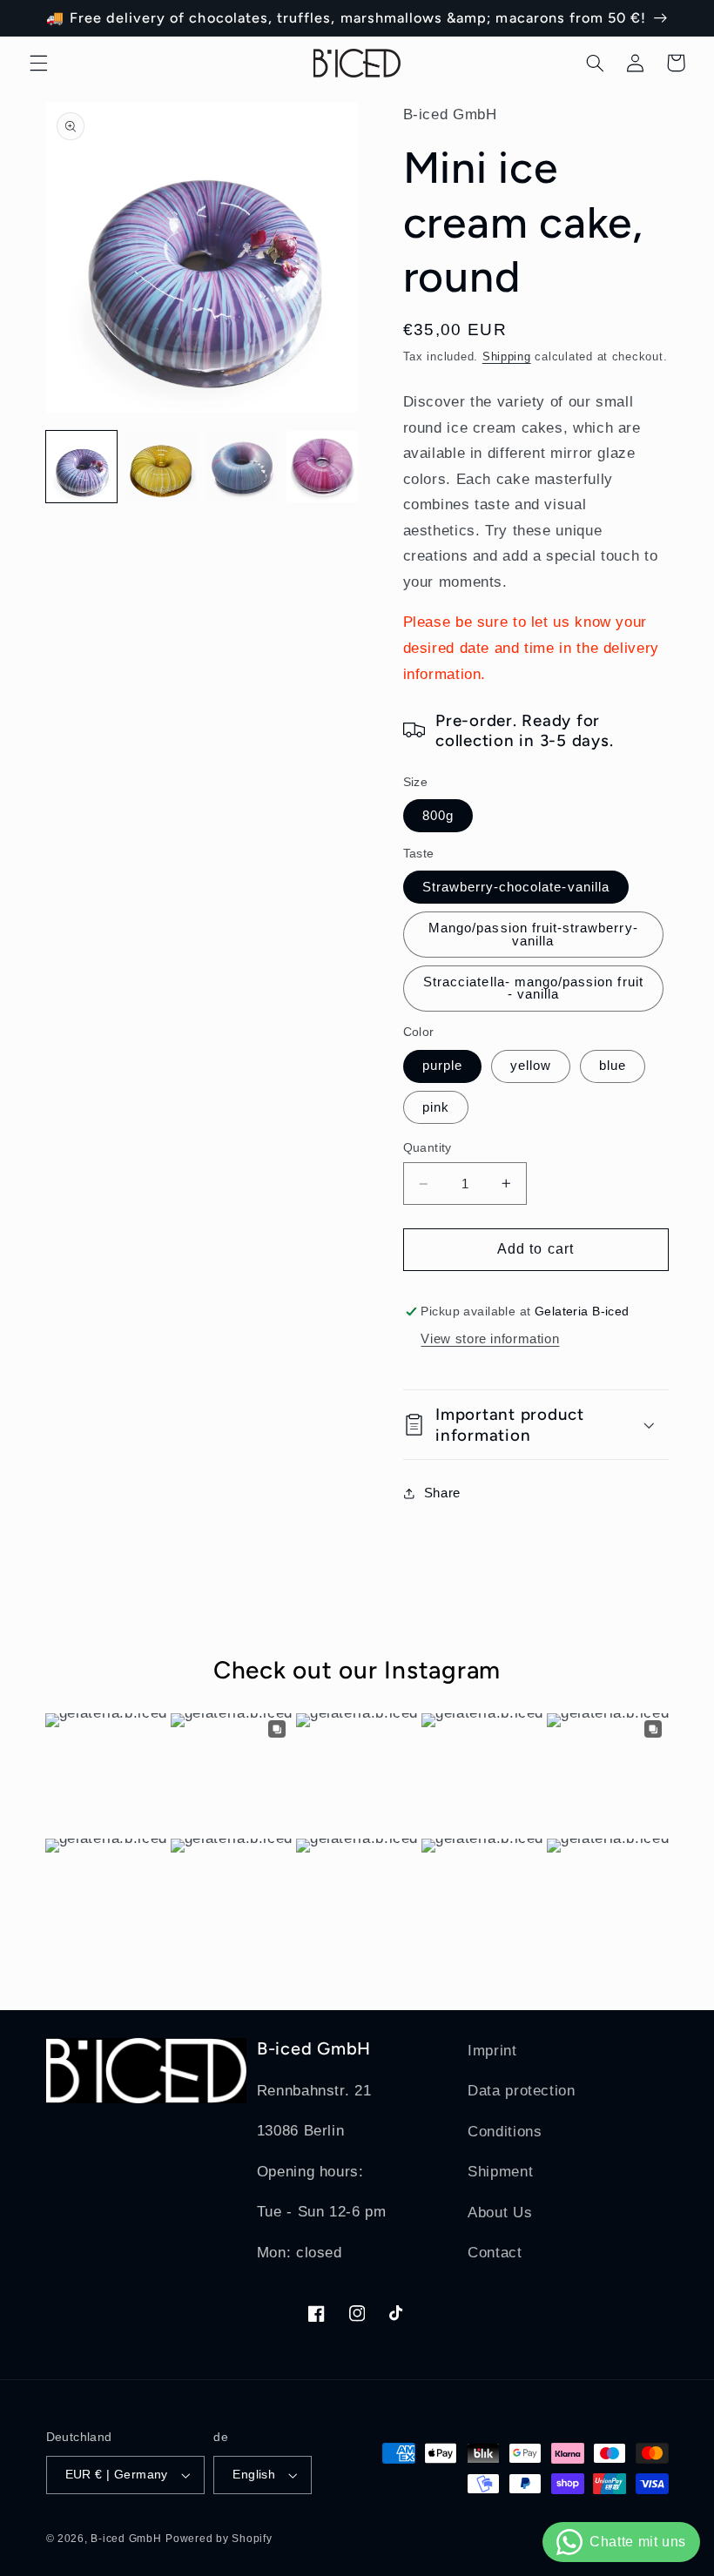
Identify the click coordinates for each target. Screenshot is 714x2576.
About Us (500, 2213)
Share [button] (442, 1493)
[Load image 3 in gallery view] (242, 467)
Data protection (521, 2091)
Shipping (507, 357)
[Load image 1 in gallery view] (82, 467)
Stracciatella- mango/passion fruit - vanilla (533, 989)
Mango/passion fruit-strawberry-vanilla (533, 935)
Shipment (500, 2172)
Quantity (428, 1148)
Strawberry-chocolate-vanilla (516, 887)
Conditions (505, 2132)
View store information (490, 1339)
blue (613, 1066)
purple (442, 1066)
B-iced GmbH (126, 2539)
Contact (495, 2253)
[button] (38, 63)
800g (438, 816)
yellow (531, 1066)
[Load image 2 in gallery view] (162, 467)
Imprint (492, 2051)
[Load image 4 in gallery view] (322, 467)
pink (436, 1107)
